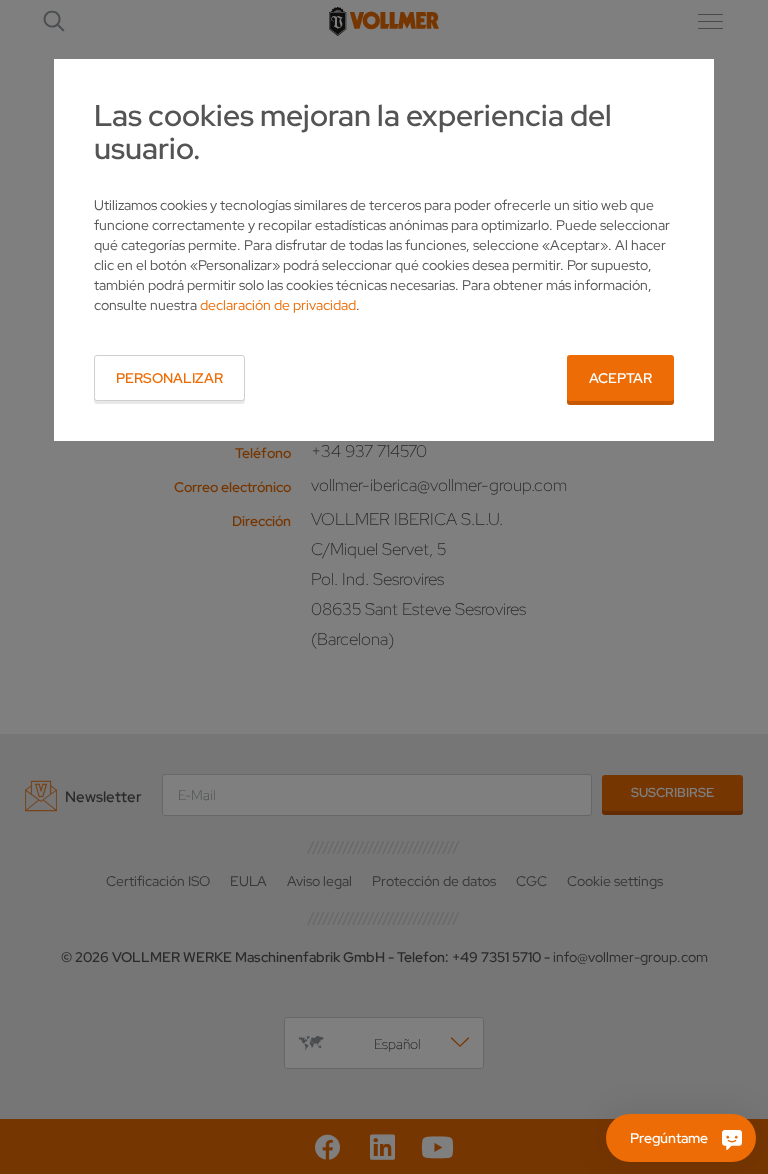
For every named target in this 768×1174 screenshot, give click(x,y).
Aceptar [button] (620, 378)
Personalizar (169, 378)
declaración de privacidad (278, 305)
